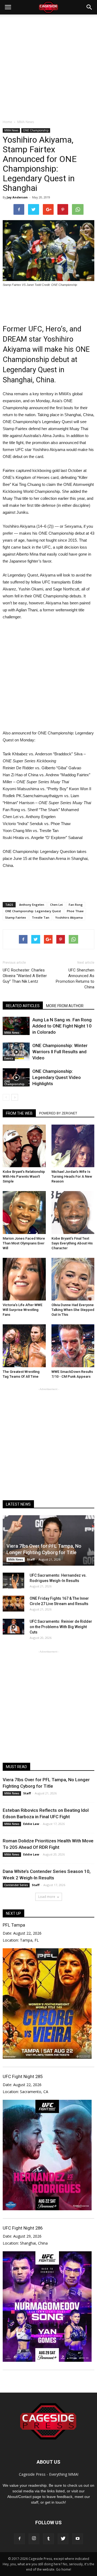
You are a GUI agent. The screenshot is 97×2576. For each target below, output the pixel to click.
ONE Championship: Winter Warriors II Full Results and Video (60, 1052)
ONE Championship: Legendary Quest (33, 911)
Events (9, 1058)
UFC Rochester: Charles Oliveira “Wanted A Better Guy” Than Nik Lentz (25, 976)
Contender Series (16, 1885)
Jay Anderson (17, 197)
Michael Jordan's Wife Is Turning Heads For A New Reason (72, 1176)
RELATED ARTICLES (23, 1006)
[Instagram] (34, 2539)
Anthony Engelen (32, 905)
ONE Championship (36, 130)
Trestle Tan (41, 917)
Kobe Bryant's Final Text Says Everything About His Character (72, 1243)
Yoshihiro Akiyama (69, 917)
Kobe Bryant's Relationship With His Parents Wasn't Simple (24, 1176)
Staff (31, 1559)
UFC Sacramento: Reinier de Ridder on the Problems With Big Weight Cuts (61, 1627)
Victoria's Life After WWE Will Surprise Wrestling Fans (22, 1310)
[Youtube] (78, 2539)
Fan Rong (76, 905)
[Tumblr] (48, 2539)
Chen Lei (56, 905)
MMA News (11, 130)
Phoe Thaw (75, 911)
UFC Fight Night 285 (23, 2076)
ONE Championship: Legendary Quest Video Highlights (57, 1077)
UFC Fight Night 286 (23, 2228)
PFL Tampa (14, 1925)
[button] (89, 7)
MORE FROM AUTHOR (65, 1006)
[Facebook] (19, 2539)
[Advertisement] (48, 65)
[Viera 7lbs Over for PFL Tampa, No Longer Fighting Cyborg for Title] (48, 1540)
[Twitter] (63, 2539)
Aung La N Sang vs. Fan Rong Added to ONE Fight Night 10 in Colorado (62, 1026)
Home (7, 122)
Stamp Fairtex (15, 917)
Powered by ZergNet (58, 1113)
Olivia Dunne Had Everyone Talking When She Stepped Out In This (73, 1310)
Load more (47, 1897)
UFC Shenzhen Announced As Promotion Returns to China (75, 979)
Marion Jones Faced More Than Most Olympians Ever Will (24, 1243)
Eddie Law (31, 1824)
